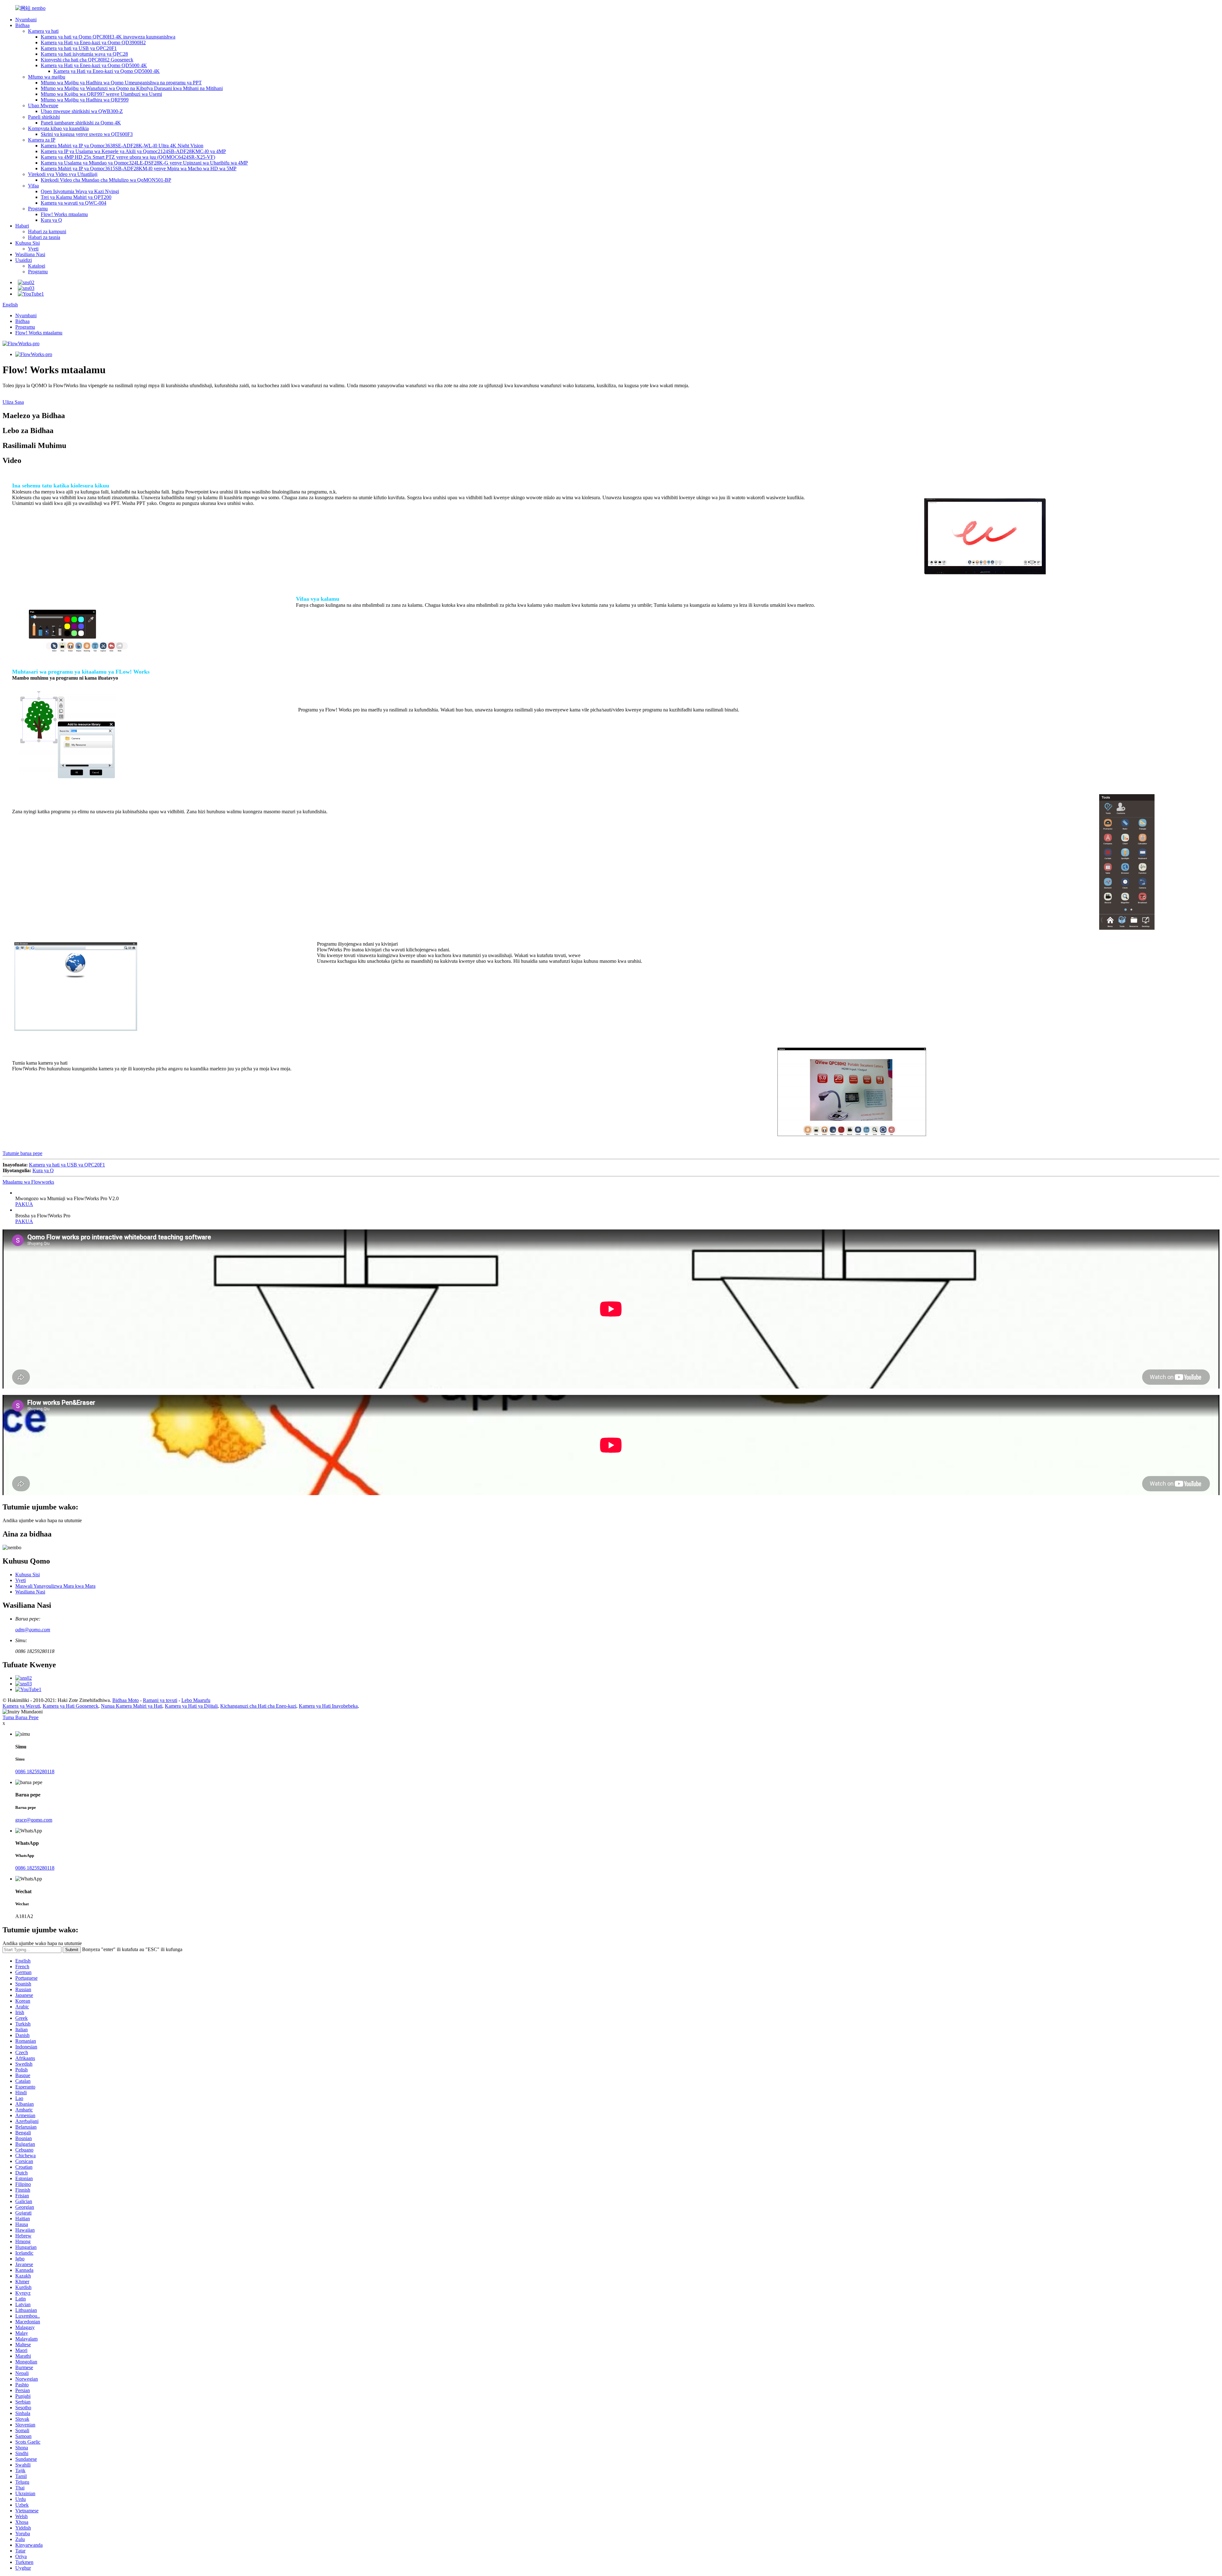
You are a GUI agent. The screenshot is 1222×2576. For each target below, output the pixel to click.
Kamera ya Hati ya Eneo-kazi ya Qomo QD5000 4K (94, 65)
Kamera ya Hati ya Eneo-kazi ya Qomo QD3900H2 (93, 42)
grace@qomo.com (34, 1820)
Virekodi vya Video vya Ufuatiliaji (63, 174)
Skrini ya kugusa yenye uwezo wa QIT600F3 (87, 134)
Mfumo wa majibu (47, 77)
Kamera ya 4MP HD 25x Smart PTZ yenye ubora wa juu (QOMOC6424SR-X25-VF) (128, 157)
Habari (22, 226)
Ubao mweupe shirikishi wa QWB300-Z (82, 111)
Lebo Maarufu (196, 1700)
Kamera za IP (42, 140)
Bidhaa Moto (126, 1700)
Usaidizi (24, 260)
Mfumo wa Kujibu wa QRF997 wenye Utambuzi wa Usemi (101, 94)
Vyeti (33, 249)
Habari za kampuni (47, 231)
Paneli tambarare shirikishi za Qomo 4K (81, 123)
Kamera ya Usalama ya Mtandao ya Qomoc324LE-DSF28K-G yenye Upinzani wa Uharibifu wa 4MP (144, 163)
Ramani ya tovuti (160, 1700)
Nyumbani (26, 20)
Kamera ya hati (43, 31)
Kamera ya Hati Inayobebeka (328, 1706)
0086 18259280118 (35, 1771)
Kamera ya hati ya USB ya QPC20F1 (79, 48)
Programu (38, 209)
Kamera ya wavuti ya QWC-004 (74, 203)
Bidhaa (22, 25)
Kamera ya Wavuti (21, 1706)
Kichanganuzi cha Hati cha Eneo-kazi (258, 1706)
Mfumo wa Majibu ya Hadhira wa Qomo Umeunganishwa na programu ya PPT (121, 83)
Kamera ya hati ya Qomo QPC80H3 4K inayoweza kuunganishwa (108, 37)
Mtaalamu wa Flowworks (28, 1182)
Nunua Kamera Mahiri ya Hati (132, 1706)
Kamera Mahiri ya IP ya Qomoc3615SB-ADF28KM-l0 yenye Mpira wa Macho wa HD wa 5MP (139, 168)
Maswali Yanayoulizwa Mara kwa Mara (55, 1586)
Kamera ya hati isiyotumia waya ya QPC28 (84, 54)
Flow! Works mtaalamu (64, 214)
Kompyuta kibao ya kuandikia (58, 128)
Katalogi (37, 266)
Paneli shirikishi (44, 117)
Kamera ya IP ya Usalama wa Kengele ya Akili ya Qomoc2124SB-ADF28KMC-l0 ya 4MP (133, 151)
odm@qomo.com (33, 1630)
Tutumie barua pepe (22, 1153)
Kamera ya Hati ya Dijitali (191, 1706)
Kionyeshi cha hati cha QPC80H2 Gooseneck (87, 60)
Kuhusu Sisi (28, 243)
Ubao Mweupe (43, 105)
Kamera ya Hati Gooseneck (70, 1706)
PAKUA (24, 1204)
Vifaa (33, 186)
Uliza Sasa (13, 402)
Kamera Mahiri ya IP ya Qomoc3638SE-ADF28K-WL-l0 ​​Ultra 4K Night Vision (122, 146)
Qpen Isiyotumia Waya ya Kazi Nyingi (80, 191)
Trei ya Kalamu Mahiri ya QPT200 (76, 197)
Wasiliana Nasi (30, 254)
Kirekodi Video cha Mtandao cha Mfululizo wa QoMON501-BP (106, 180)
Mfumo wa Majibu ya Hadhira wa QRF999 (85, 100)
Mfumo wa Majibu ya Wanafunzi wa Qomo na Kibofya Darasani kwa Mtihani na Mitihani (132, 88)
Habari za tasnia (44, 237)
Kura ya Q (51, 220)
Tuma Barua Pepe (21, 1717)
